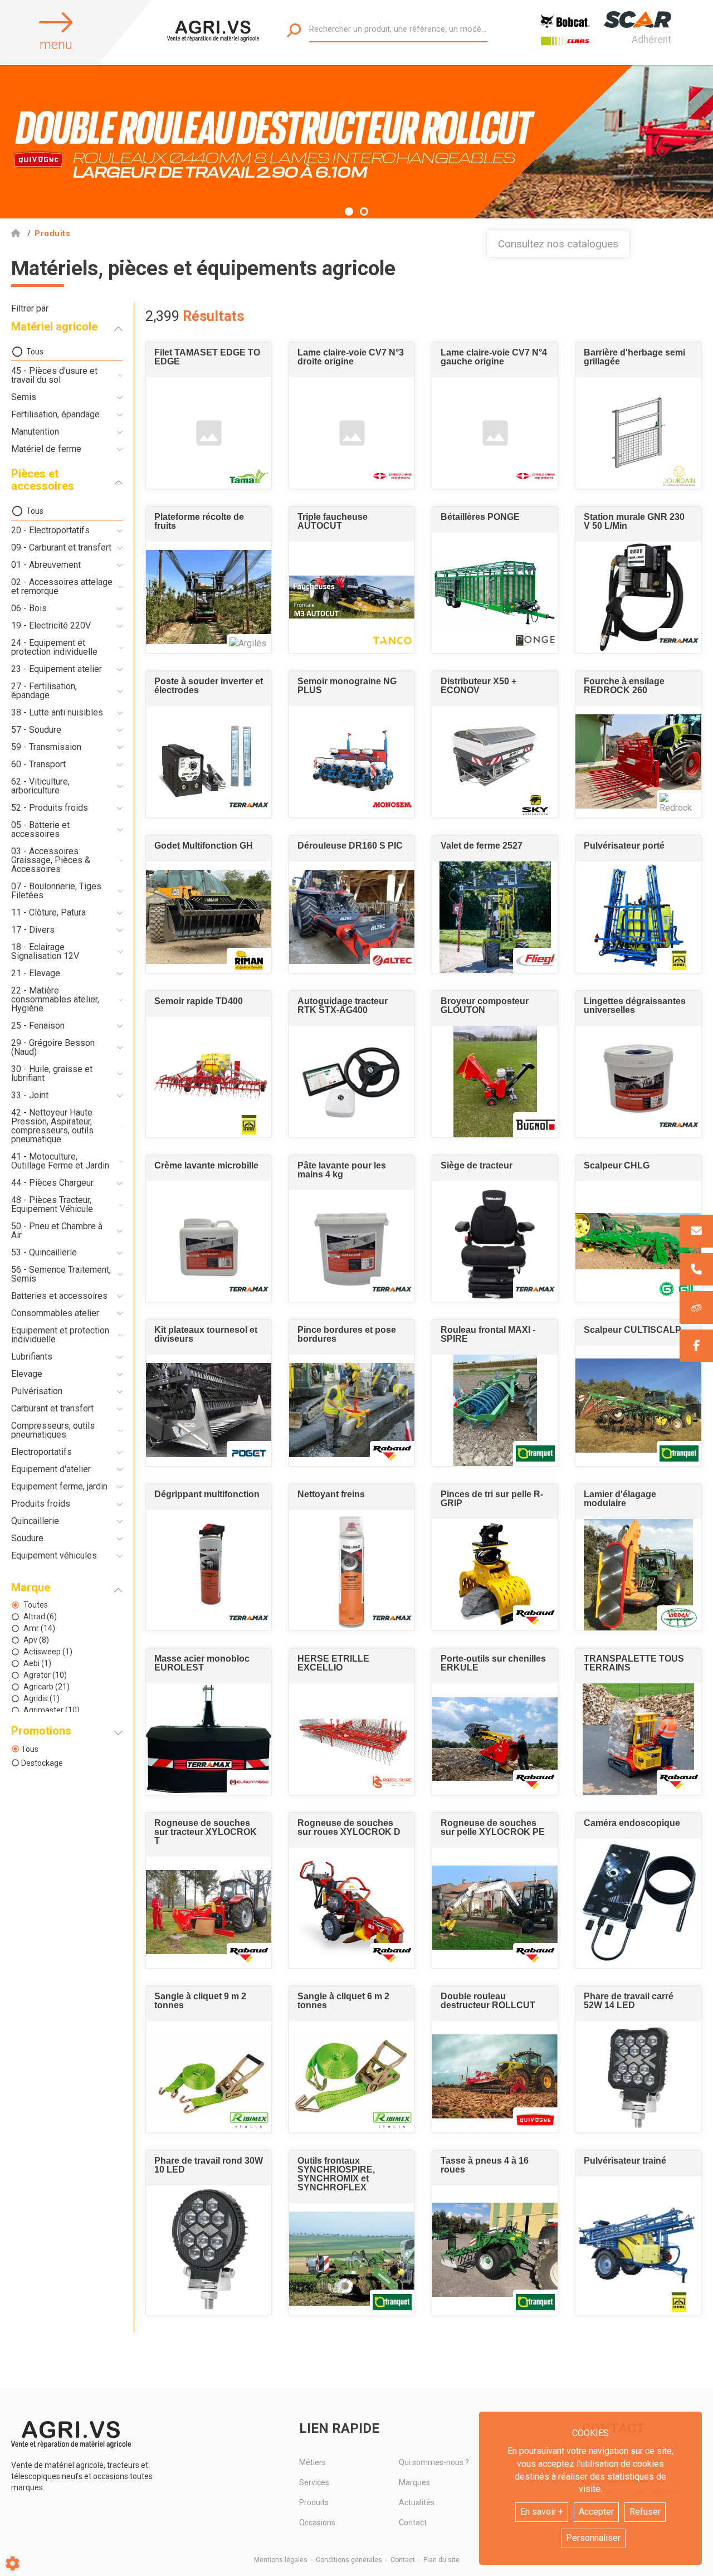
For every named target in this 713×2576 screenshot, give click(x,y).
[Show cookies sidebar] (13, 2563)
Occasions (317, 2523)
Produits (314, 2502)
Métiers (312, 2462)
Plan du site (441, 2560)
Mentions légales (281, 2560)
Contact (413, 2523)
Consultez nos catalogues (558, 244)
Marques (414, 2482)
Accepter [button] (596, 2512)
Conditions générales (349, 2560)
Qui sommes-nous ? (434, 2462)
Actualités (417, 2502)
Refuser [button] (645, 2512)
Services (314, 2482)
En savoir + (542, 2512)
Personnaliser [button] (593, 2538)
